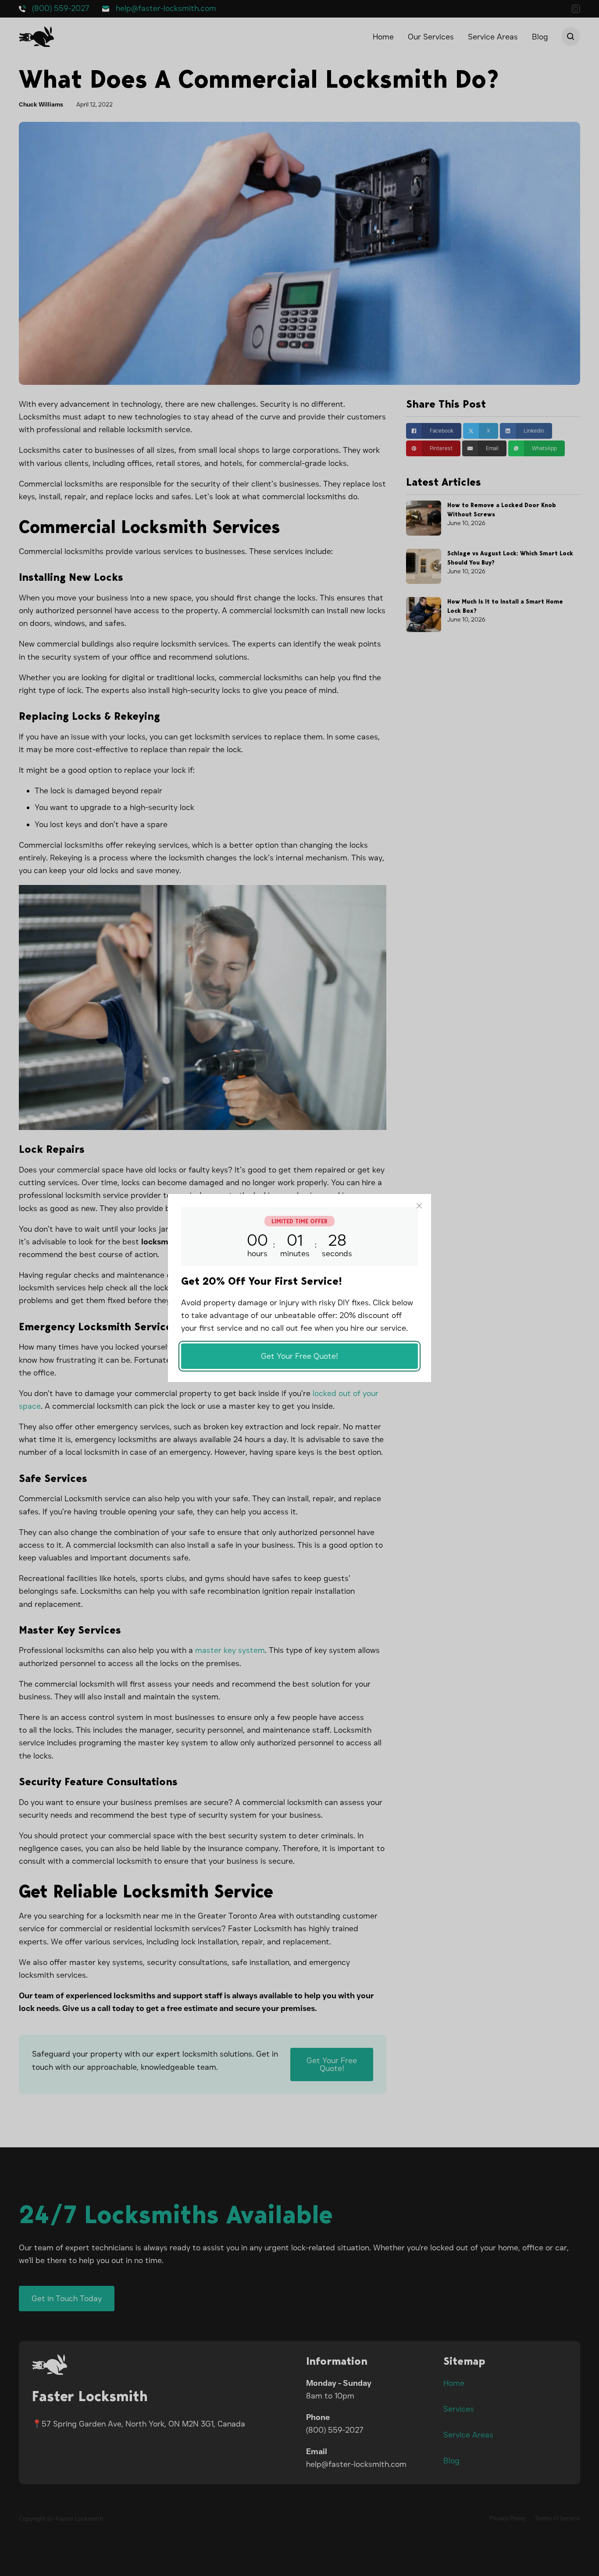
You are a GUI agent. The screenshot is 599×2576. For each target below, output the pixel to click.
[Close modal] (419, 1206)
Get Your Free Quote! (299, 1356)
